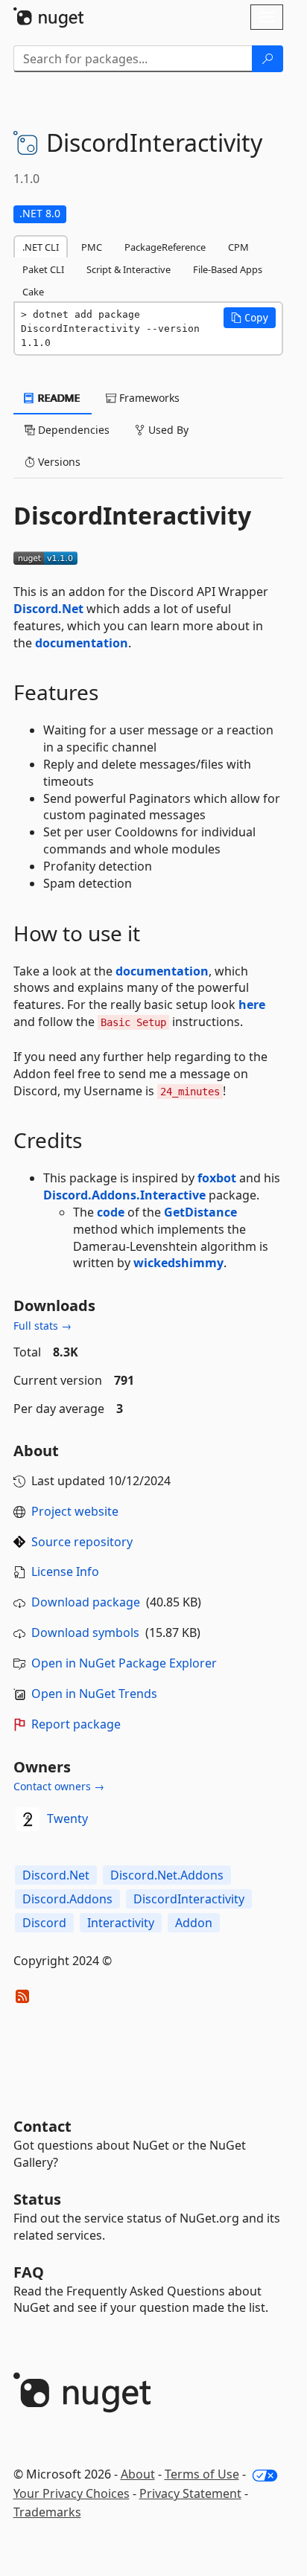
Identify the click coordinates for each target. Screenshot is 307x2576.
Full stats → (42, 1326)
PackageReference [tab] (165, 247)
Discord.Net (48, 609)
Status (37, 2199)
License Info (65, 1571)
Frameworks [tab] (148, 398)
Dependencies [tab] (72, 430)
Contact (42, 2126)
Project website (75, 1511)
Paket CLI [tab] (43, 269)
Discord (44, 1923)
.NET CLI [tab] (41, 247)
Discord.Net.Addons (167, 1875)
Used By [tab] (167, 430)
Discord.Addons (67, 1899)
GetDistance (200, 1212)
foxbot (217, 1178)
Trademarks (47, 2512)
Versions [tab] (58, 462)
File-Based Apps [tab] (228, 269)
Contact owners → (59, 1786)
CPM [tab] (238, 247)
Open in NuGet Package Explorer (124, 1663)
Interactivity (121, 1923)
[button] (250, 318)
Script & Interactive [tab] (129, 269)
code (111, 1212)
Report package (76, 1724)
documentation (82, 643)
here (252, 1005)
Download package (86, 1602)
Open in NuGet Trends (94, 1694)
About (138, 2474)
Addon (194, 1923)
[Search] (268, 59)
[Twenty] (28, 1819)
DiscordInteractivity (189, 1899)
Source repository (82, 1542)
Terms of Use (202, 2474)
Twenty (67, 1819)
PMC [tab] (92, 247)
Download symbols (85, 1633)
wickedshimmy (178, 1263)
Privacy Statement (190, 2493)
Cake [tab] (33, 292)
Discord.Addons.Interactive (124, 1195)
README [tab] (58, 398)
